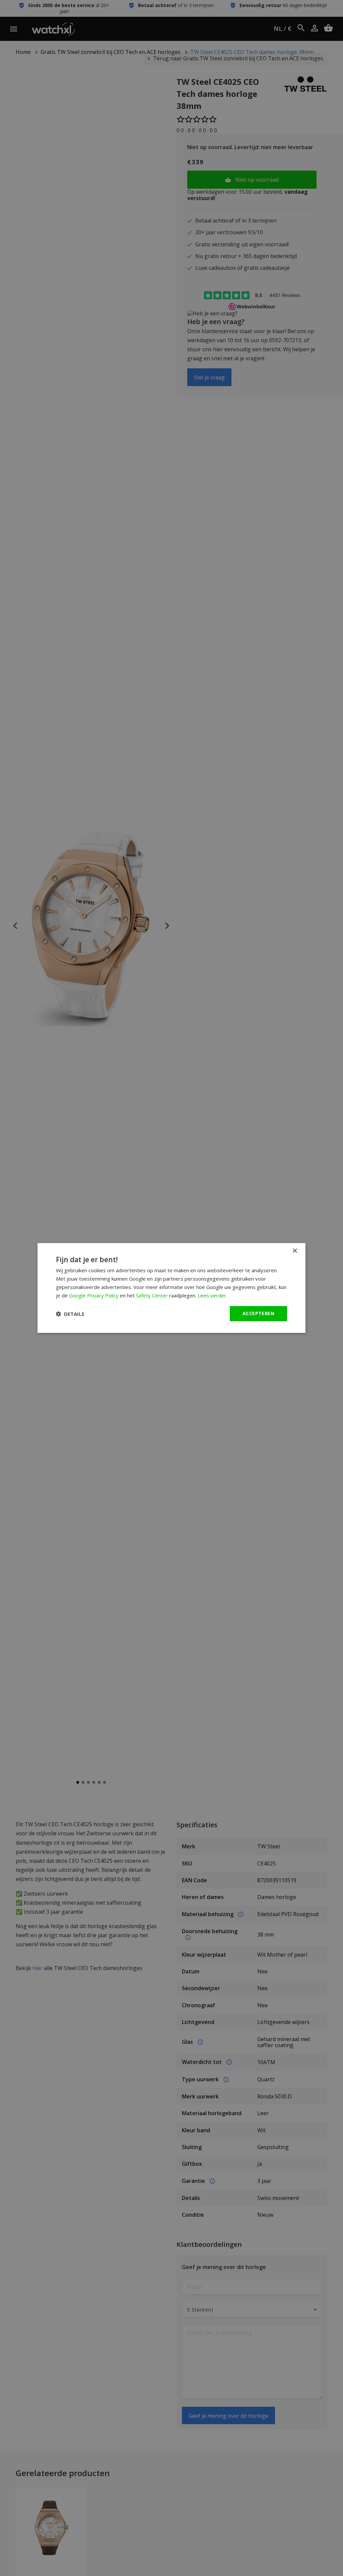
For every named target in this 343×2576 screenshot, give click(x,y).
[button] (70, 1314)
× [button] (295, 1251)
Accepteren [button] (258, 1313)
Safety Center (152, 1295)
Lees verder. (212, 1295)
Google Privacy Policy (94, 1295)
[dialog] (171, 1288)
